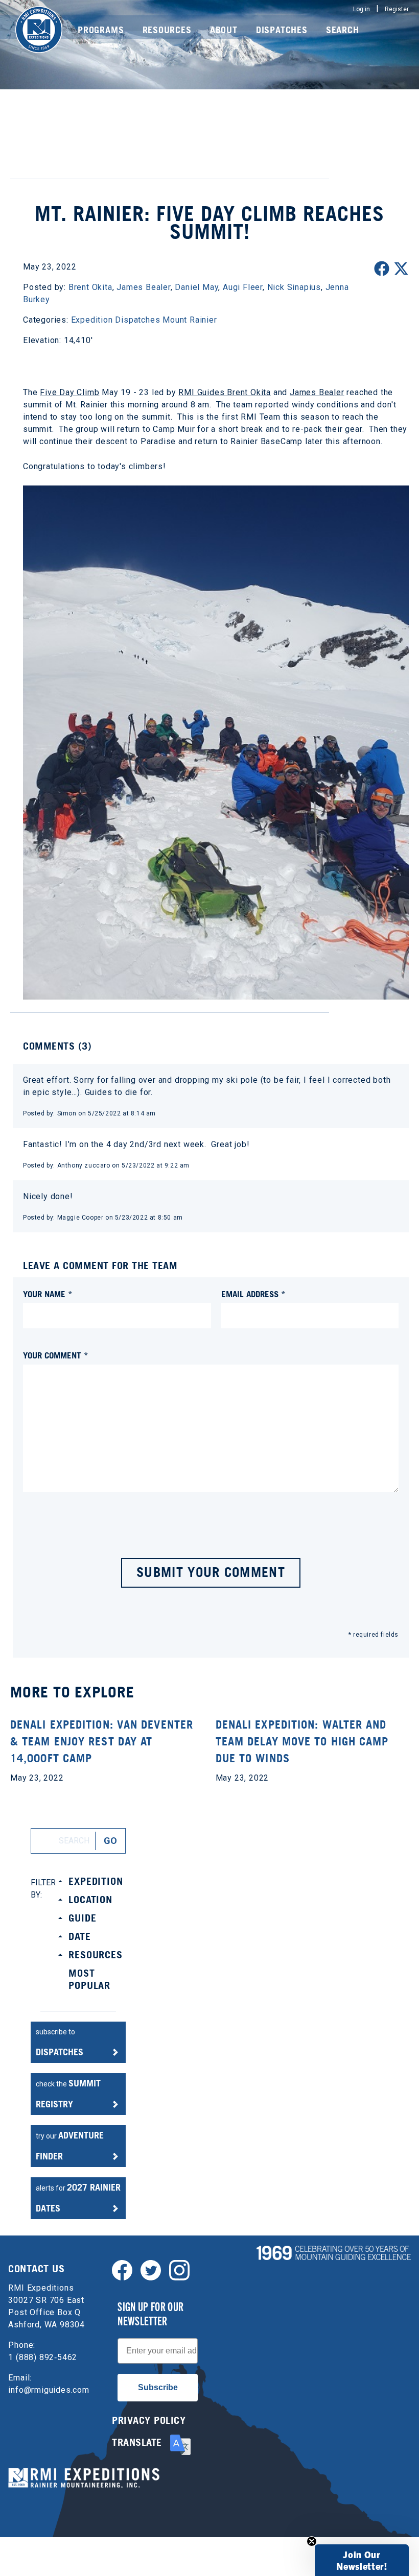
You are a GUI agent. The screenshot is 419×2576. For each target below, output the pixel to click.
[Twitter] (151, 2269)
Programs (101, 30)
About (224, 30)
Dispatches (282, 30)
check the (68, 2094)
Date (79, 1936)
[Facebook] (122, 2269)
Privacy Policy (149, 2420)
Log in (362, 9)
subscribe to (60, 2043)
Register (397, 9)
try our (70, 2146)
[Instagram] (179, 2269)
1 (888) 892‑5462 (43, 2357)
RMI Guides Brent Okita (225, 392)
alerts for (78, 2198)
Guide (82, 1918)
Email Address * (253, 1294)
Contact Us (36, 2269)
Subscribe (158, 2387)
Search (343, 30)
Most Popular (89, 1979)
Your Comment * (56, 1355)
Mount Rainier (190, 320)
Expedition (96, 1881)
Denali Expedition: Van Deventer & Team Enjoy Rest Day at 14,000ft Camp (102, 1741)
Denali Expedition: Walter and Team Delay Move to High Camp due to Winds (302, 1741)
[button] (362, 2560)
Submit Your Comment (211, 1572)
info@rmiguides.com (49, 2390)
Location (90, 1900)
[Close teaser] (312, 2541)
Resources (167, 30)
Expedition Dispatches (116, 320)
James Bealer (317, 392)
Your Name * (48, 1294)
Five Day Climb (69, 392)
